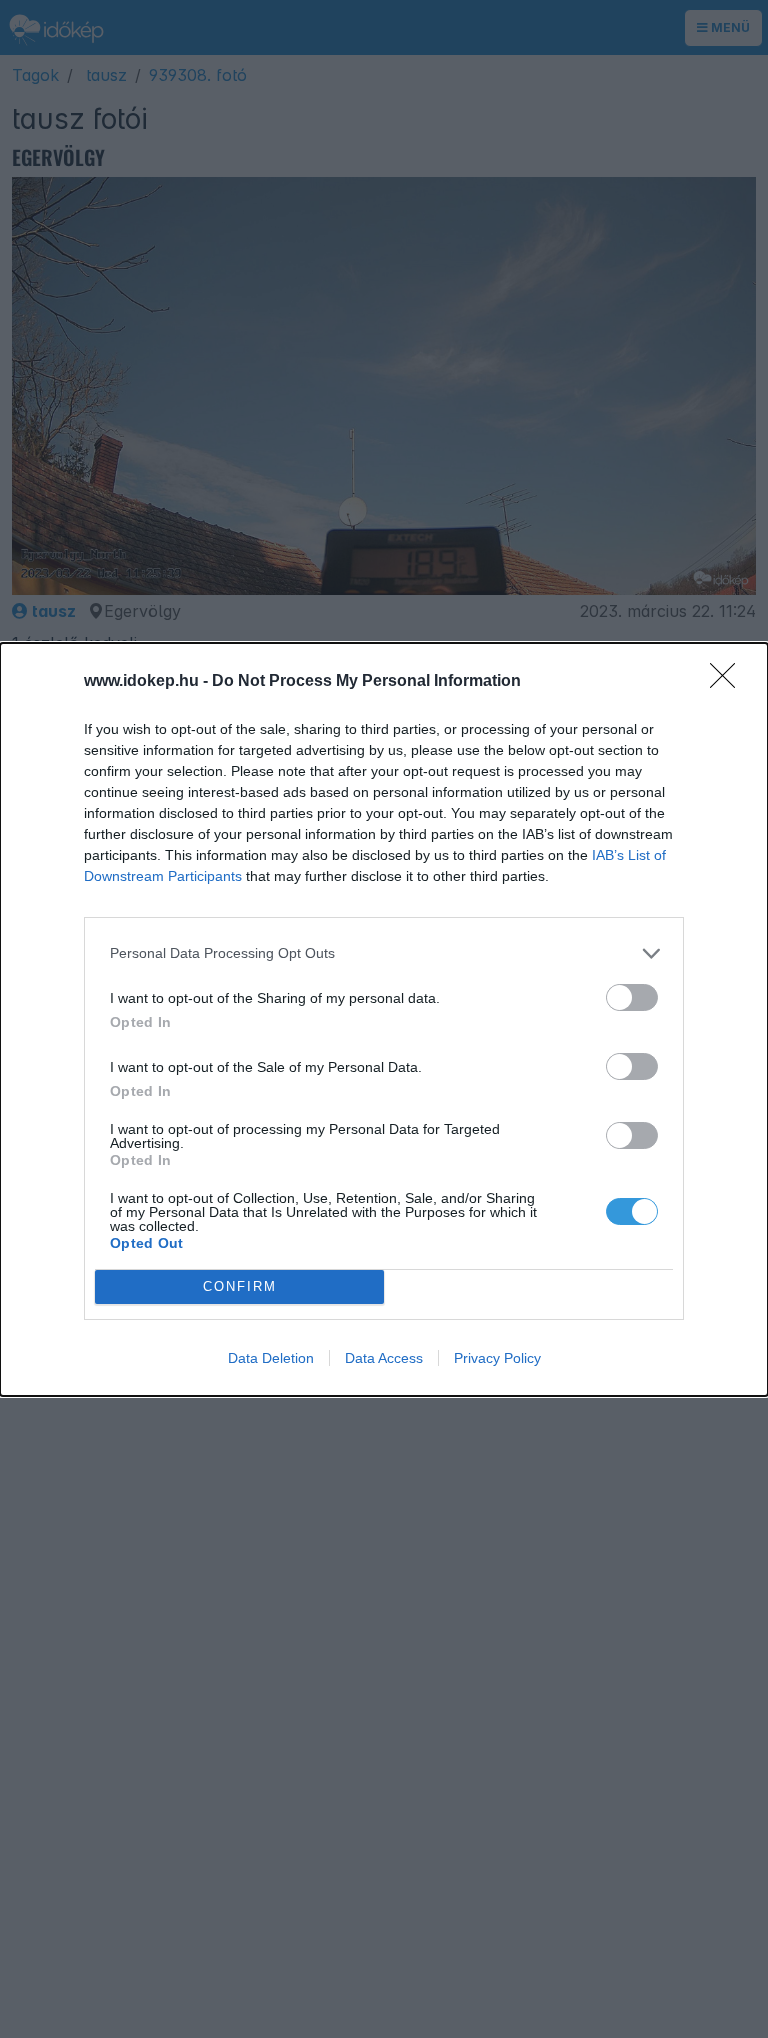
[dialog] (384, 1019)
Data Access (384, 1358)
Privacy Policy (497, 1358)
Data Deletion (271, 1358)
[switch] (632, 997)
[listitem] (384, 953)
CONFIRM (240, 1286)
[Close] (729, 682)
